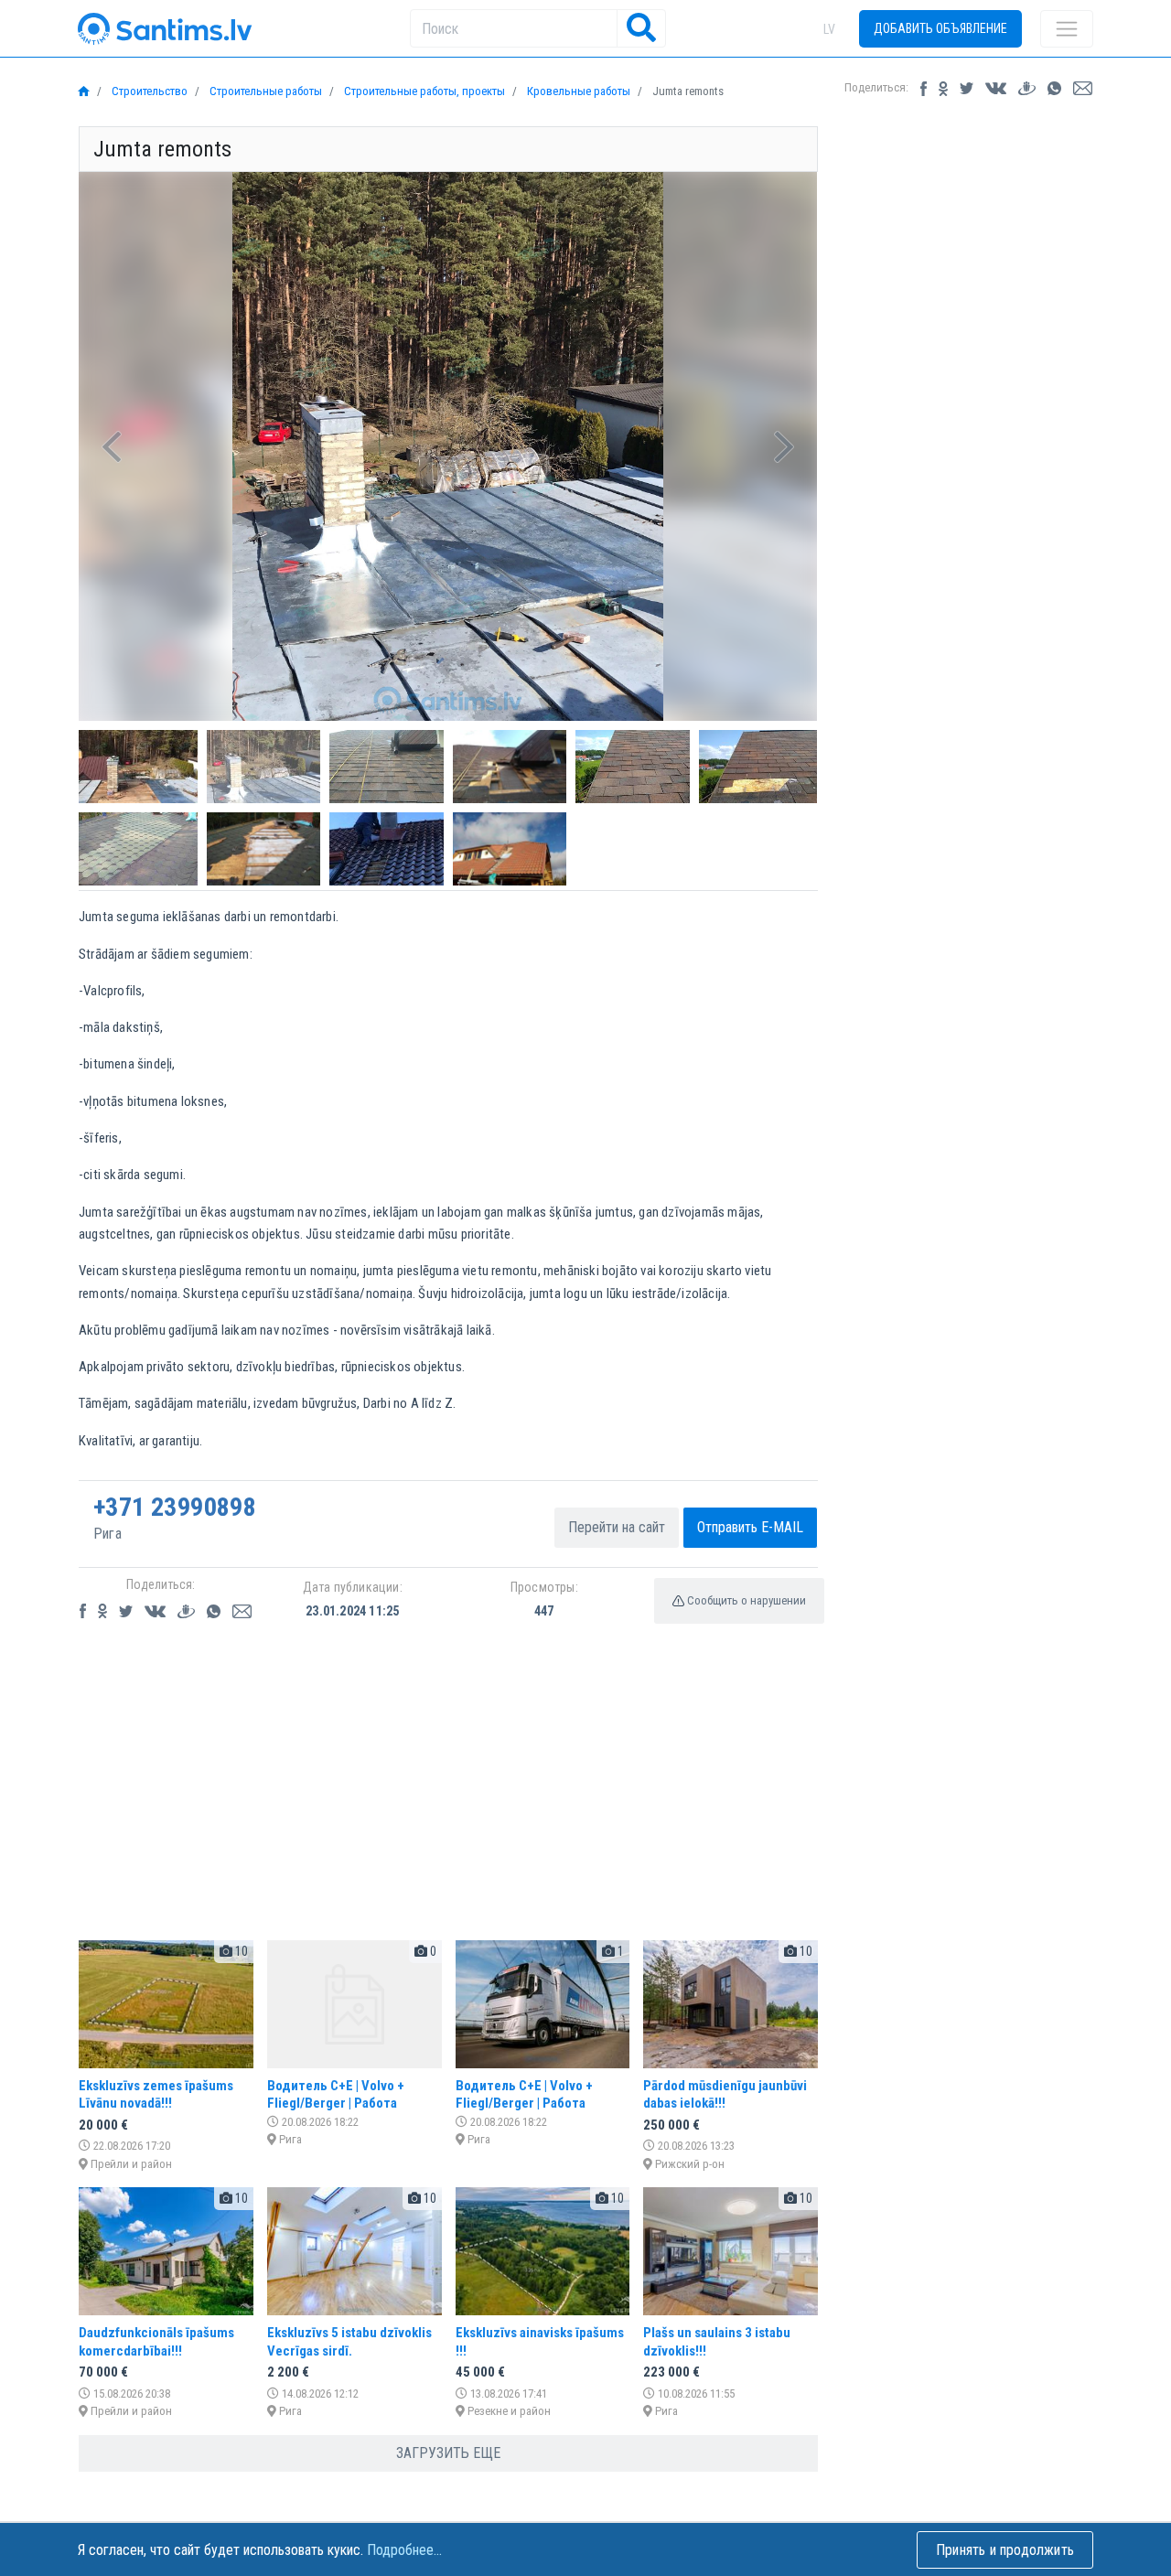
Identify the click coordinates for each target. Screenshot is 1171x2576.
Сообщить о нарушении (745, 1600)
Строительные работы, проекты (423, 91)
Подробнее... (404, 2550)
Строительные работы (264, 91)
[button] (112, 446)
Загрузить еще (448, 2453)
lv (829, 29)
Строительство (148, 91)
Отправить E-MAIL (750, 1527)
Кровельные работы (577, 91)
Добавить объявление (940, 28)
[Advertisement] (448, 1798)
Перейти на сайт (617, 1527)
